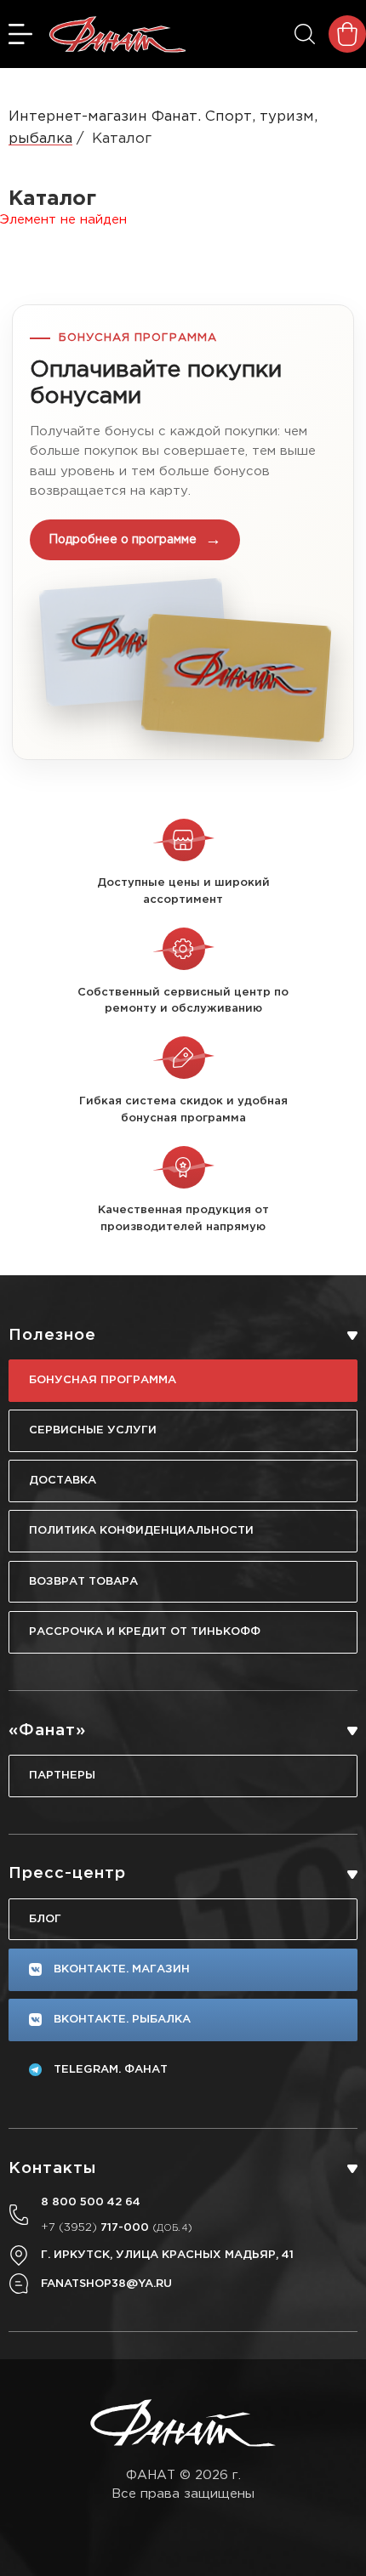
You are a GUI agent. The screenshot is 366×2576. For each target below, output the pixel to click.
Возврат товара (83, 1581)
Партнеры (62, 1775)
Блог (45, 1919)
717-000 (117, 2227)
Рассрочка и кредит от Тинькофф (145, 1631)
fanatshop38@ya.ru (106, 2284)
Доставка (63, 1480)
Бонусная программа (103, 1380)
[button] (183, 532)
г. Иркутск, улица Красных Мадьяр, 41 (167, 2255)
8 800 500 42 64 (91, 2202)
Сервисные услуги (93, 1430)
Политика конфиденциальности (141, 1530)
